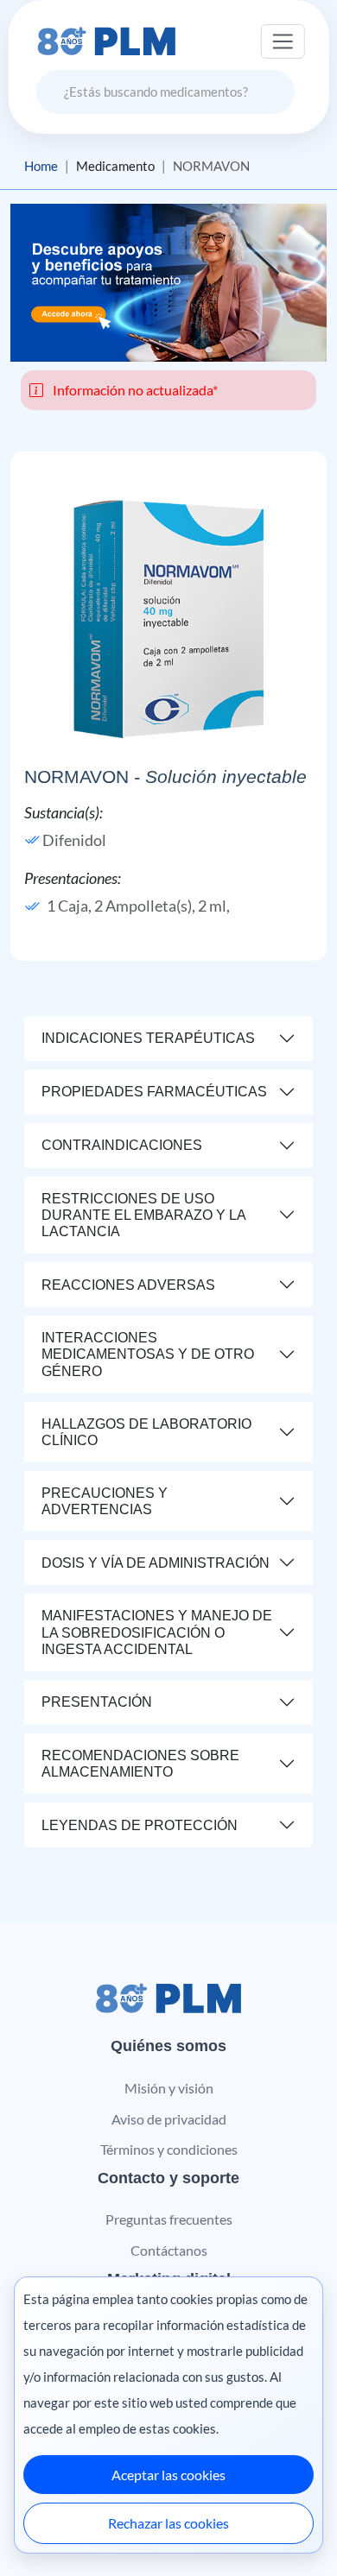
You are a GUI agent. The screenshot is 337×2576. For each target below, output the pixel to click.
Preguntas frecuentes (169, 2219)
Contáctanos (169, 2250)
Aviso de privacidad (169, 2119)
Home (41, 166)
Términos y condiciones (169, 2149)
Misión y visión (169, 2088)
